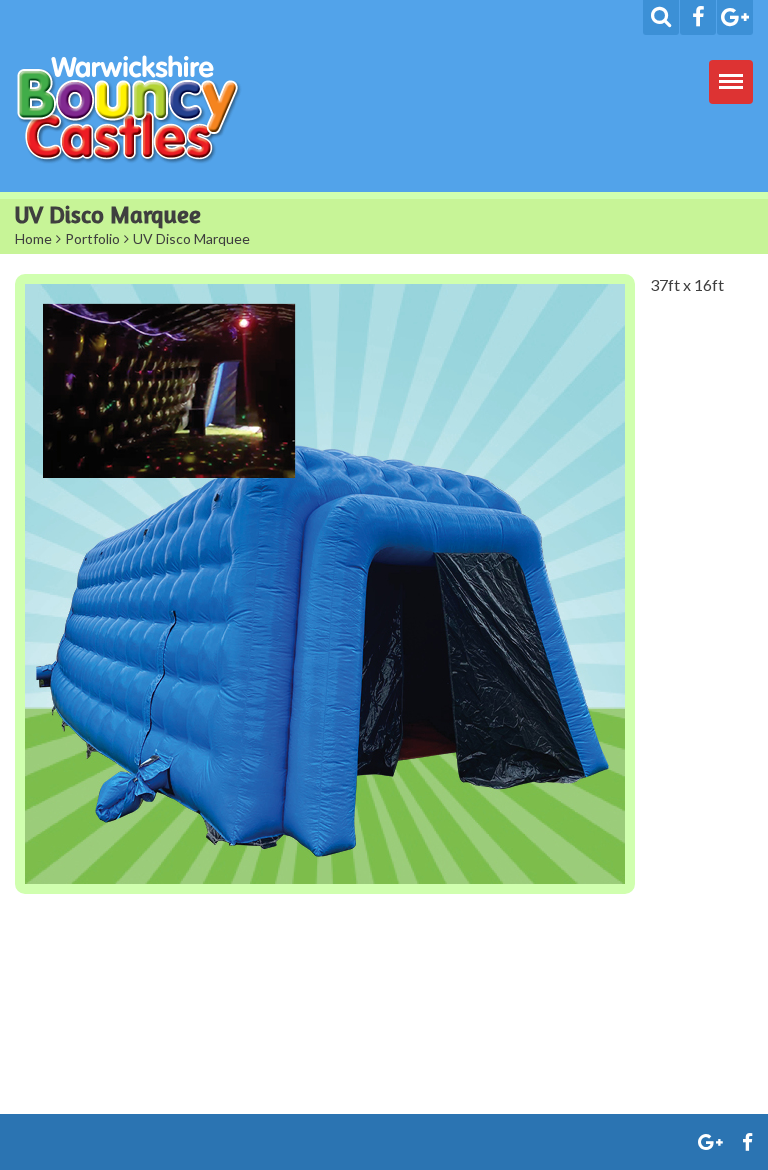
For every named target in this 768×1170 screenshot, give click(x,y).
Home (33, 238)
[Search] (661, 17)
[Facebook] (698, 17)
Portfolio (92, 238)
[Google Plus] (735, 17)
